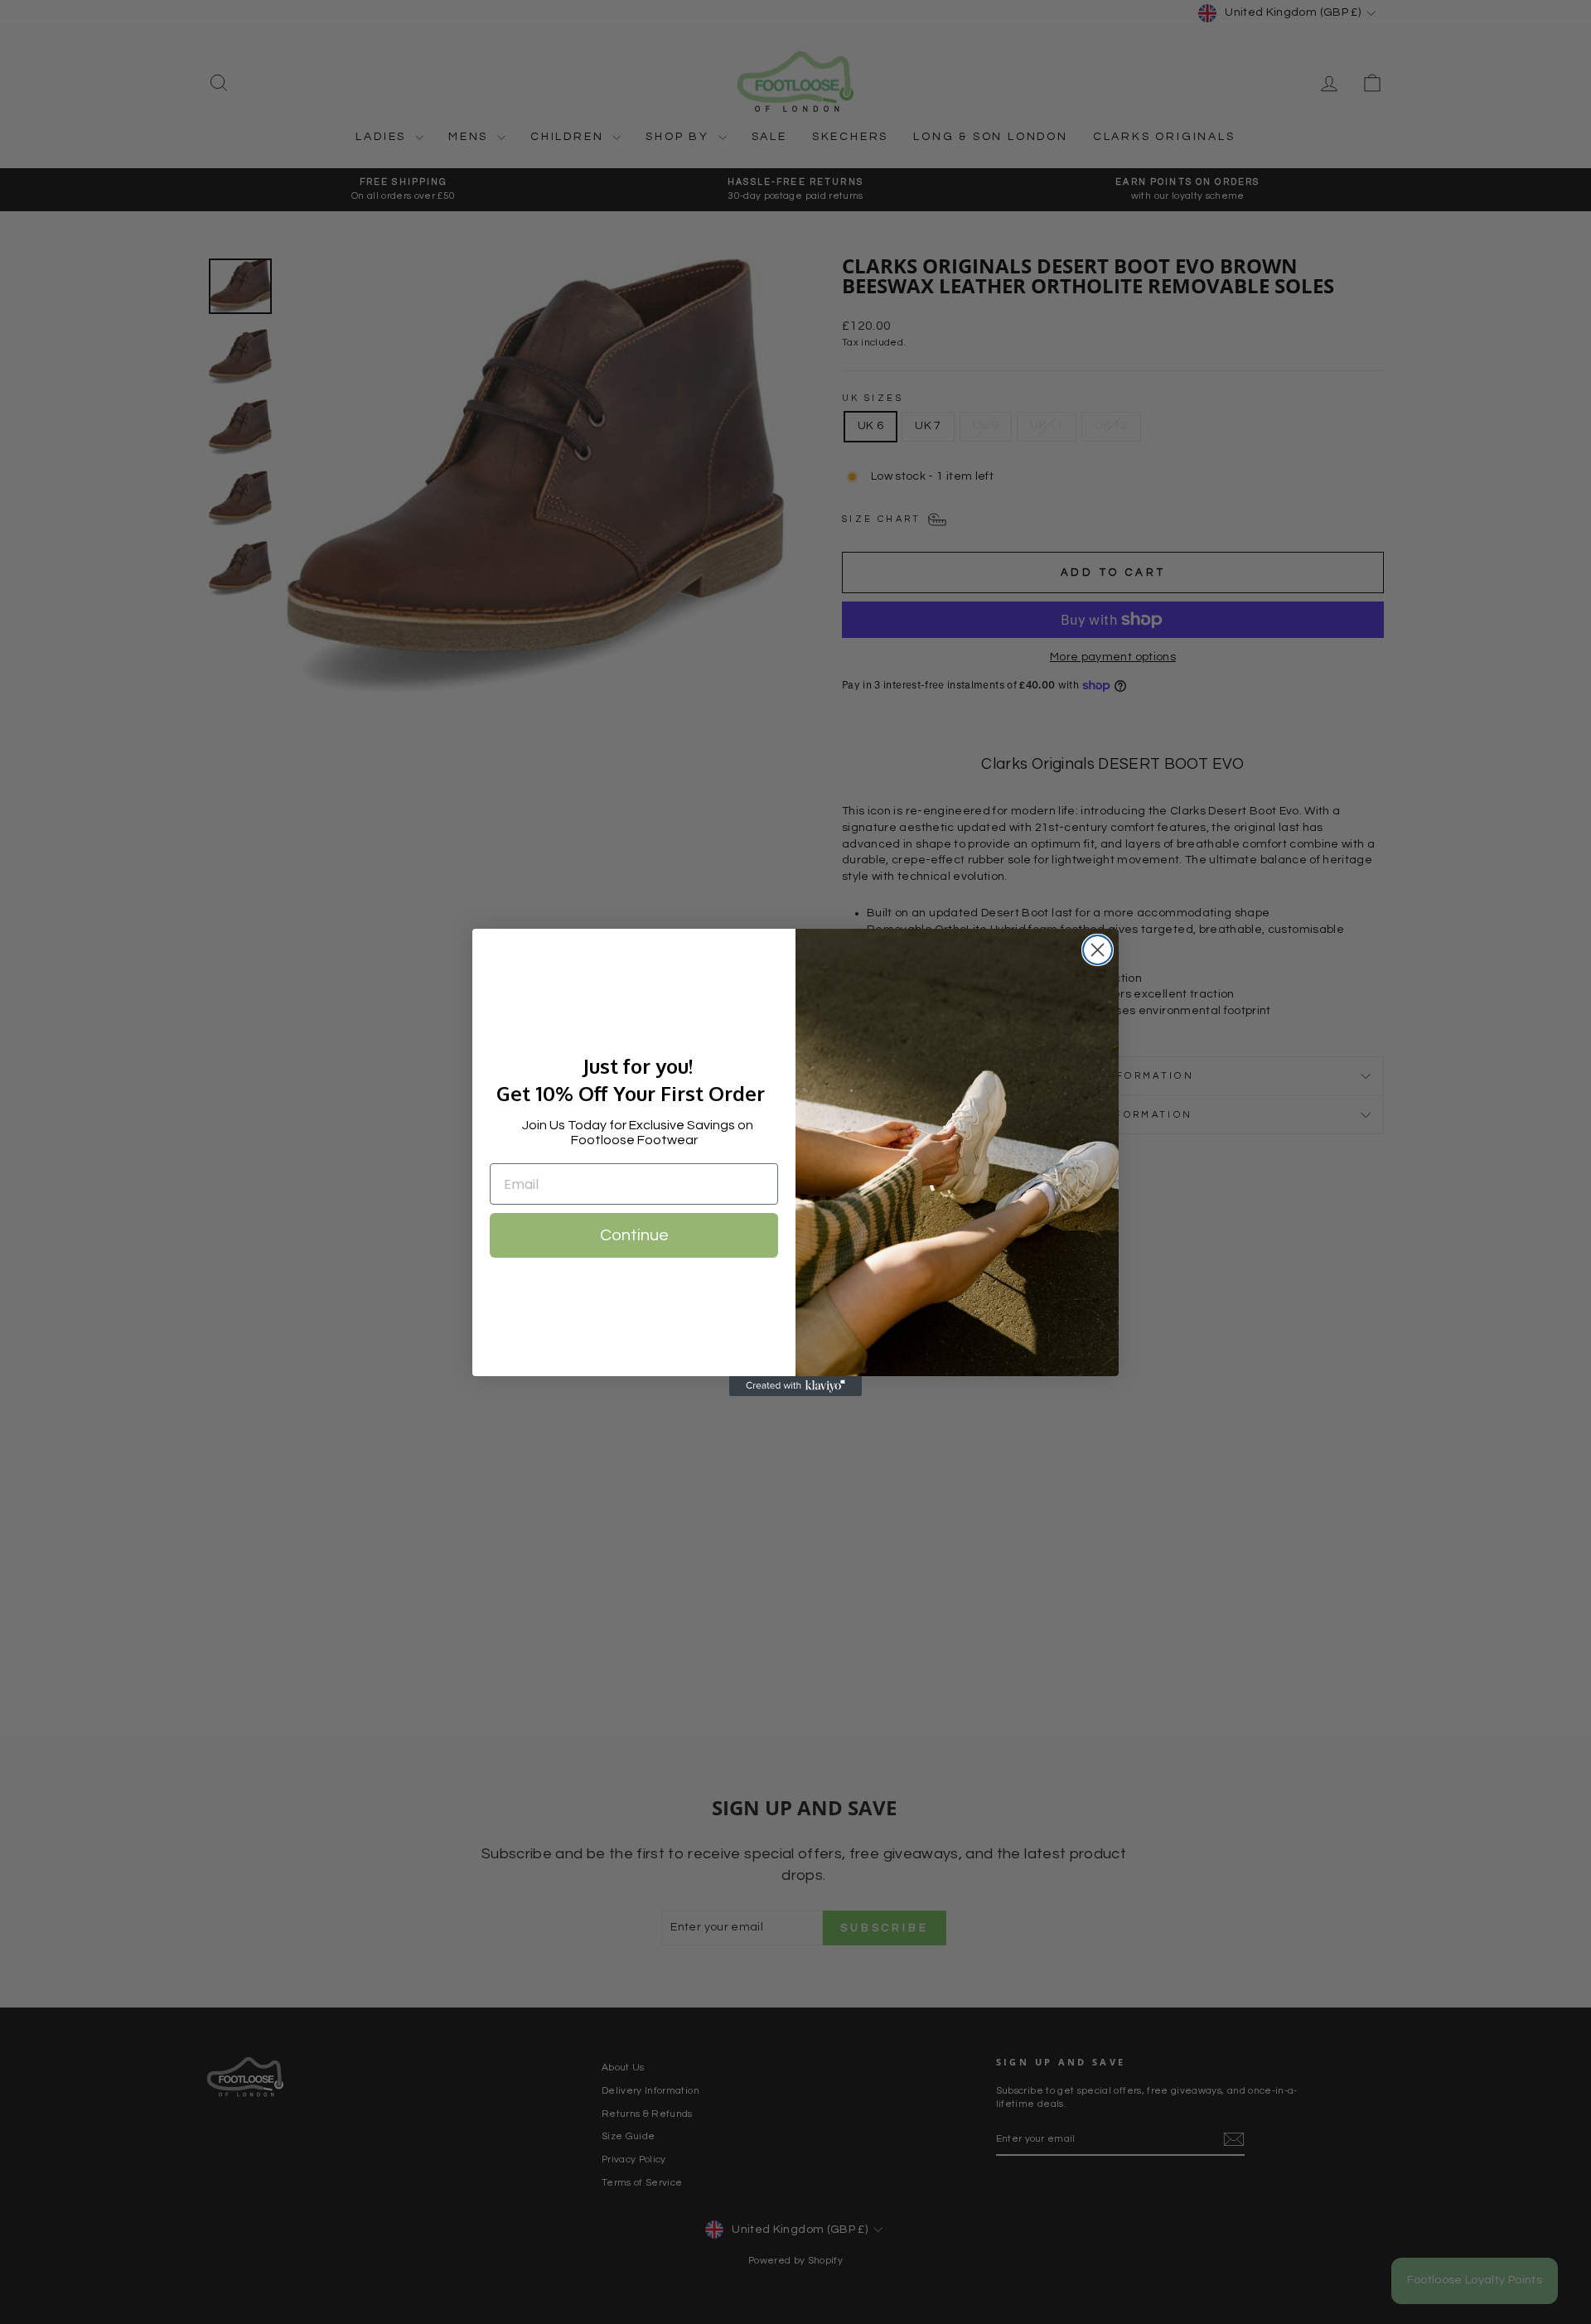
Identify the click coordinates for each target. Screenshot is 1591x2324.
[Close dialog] (1098, 950)
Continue (634, 1235)
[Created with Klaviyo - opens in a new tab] (795, 1386)
